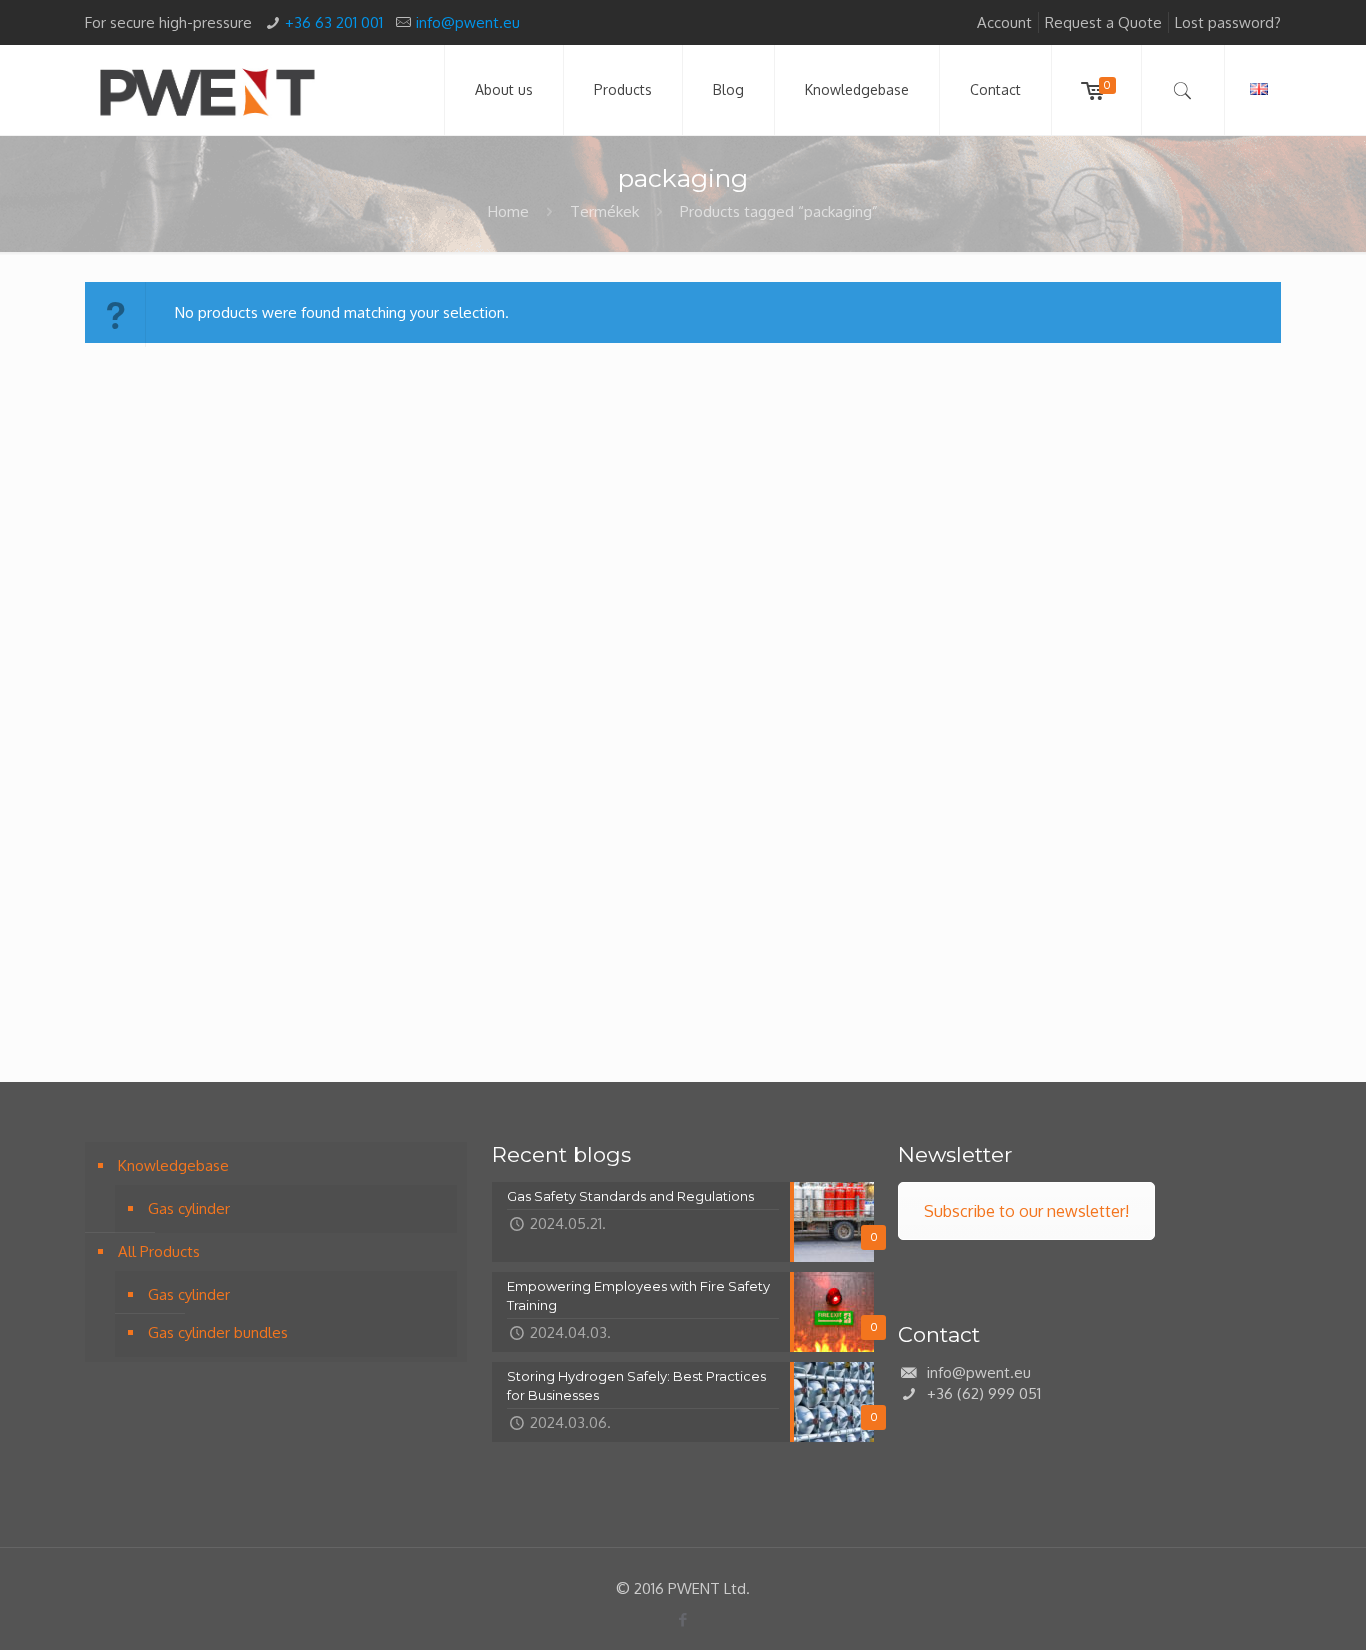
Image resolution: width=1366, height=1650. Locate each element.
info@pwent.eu (468, 22)
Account (1004, 22)
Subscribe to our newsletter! (1026, 1211)
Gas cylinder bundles (218, 1332)
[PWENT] (207, 90)
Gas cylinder (189, 1208)
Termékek (604, 211)
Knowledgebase (173, 1165)
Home (508, 211)
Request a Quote (1103, 22)
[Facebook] (682, 1619)
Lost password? (1228, 22)
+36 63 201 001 (334, 22)
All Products (159, 1251)
